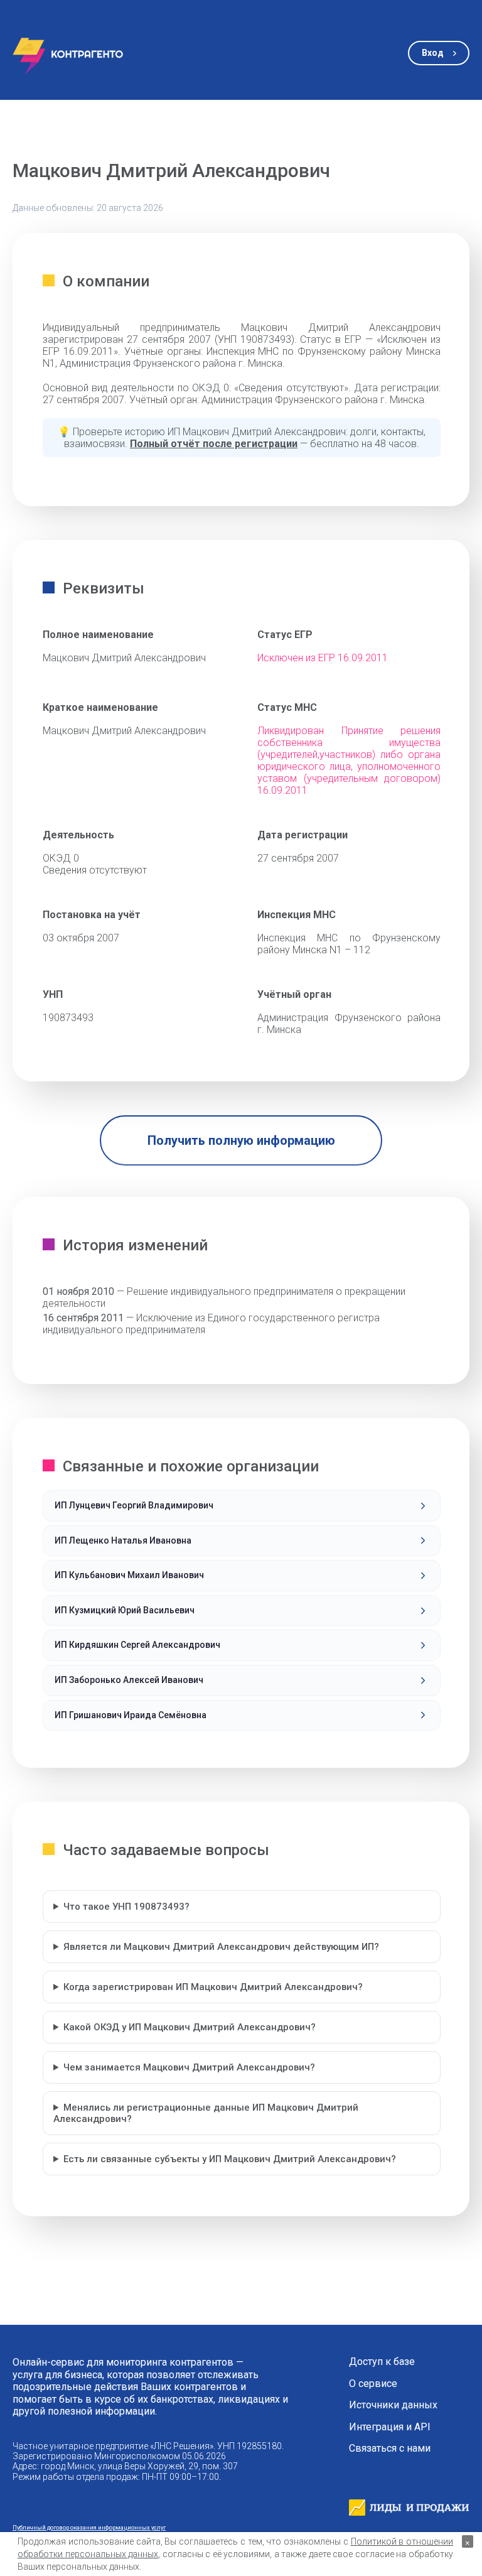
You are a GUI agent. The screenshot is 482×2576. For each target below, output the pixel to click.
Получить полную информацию (241, 1140)
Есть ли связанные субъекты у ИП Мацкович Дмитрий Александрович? (230, 2159)
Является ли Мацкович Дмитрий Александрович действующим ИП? (221, 1947)
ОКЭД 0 (61, 858)
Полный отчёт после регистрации (214, 444)
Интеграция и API (390, 2427)
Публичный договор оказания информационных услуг (89, 2527)
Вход (433, 53)
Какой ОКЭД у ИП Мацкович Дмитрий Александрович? (190, 2027)
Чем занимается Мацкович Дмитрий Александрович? (189, 2067)
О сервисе (373, 2384)
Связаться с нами (390, 2449)
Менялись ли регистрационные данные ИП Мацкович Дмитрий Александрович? (206, 2113)
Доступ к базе (382, 2362)
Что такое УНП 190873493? (126, 1907)
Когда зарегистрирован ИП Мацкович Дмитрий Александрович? (213, 1987)
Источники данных (393, 2405)
